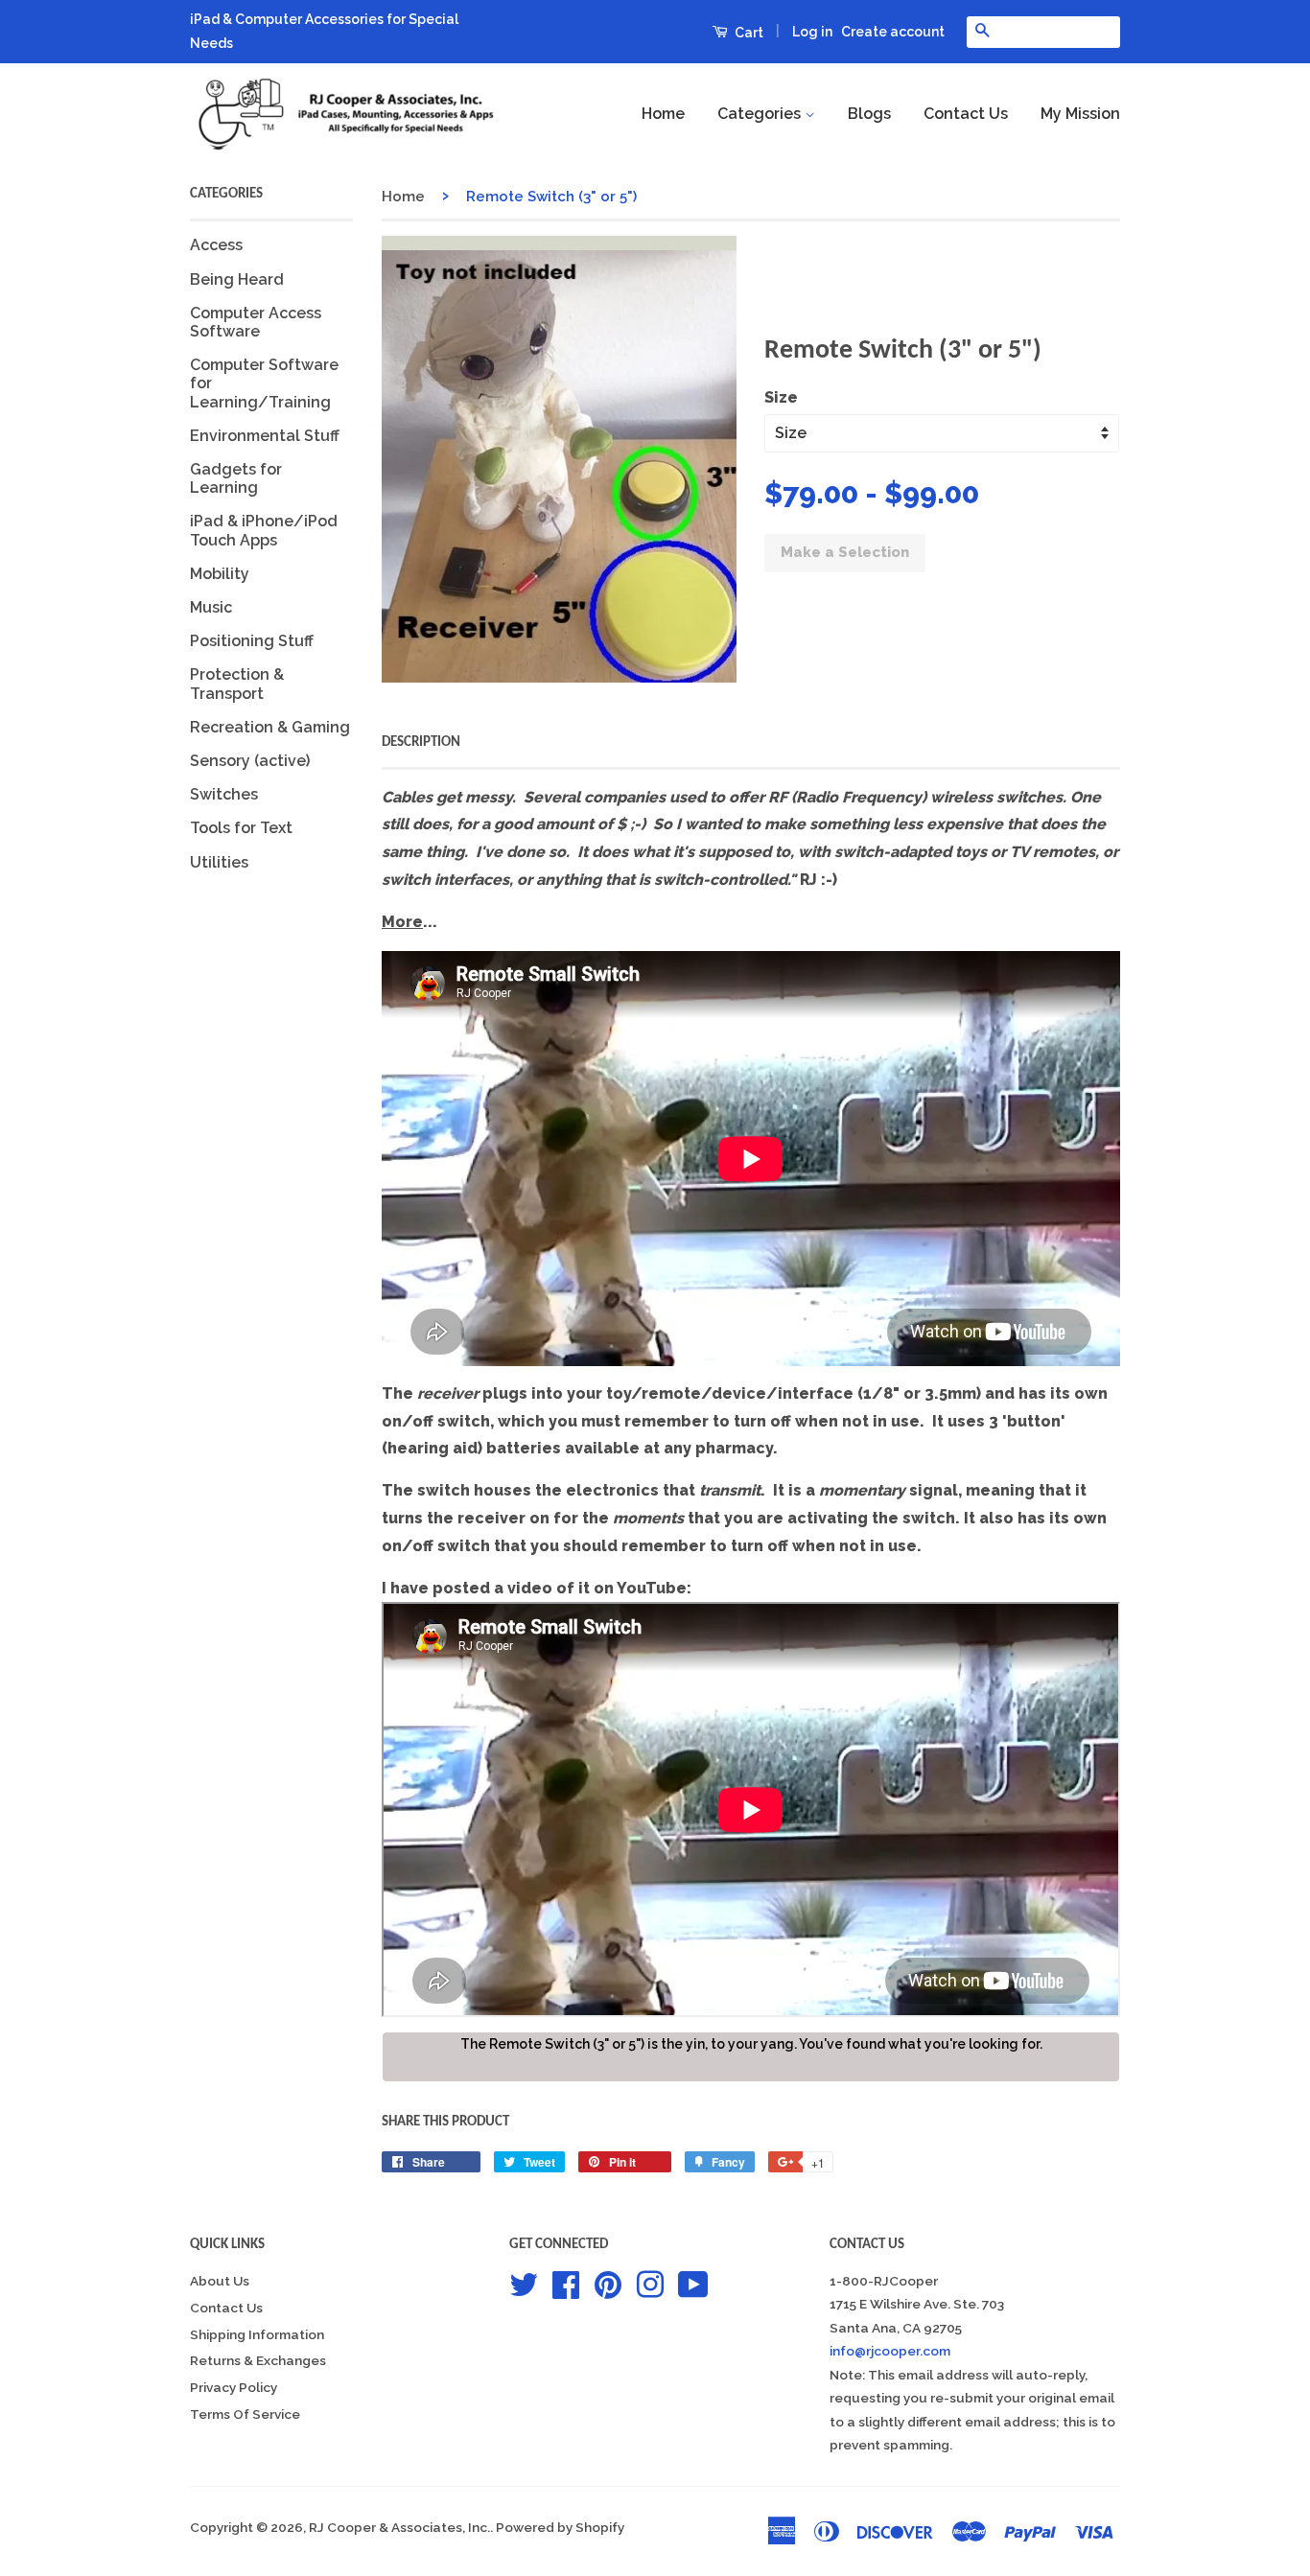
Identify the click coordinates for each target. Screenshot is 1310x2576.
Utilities (219, 862)
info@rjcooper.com (890, 2351)
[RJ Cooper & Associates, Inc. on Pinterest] (608, 2283)
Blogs (869, 114)
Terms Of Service (245, 2414)
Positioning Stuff (252, 641)
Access (216, 245)
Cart (748, 33)
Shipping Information (257, 2334)
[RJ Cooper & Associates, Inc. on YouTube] (693, 2283)
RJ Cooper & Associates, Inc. (399, 2527)
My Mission (1080, 114)
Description (421, 743)
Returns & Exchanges (258, 2360)
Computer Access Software (256, 322)
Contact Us (966, 114)
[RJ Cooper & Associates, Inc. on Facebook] (566, 2283)
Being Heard (237, 279)
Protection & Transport (237, 684)
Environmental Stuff (265, 436)
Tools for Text (241, 828)
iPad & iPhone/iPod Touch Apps (264, 530)
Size (781, 397)
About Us (220, 2281)
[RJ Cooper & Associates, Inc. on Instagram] (650, 2283)
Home (663, 114)
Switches (224, 794)
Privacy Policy (234, 2387)
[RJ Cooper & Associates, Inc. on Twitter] (524, 2283)
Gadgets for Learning (236, 478)
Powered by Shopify (560, 2527)
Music (211, 607)
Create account (893, 32)
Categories (761, 114)
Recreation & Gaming (270, 727)
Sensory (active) (250, 761)
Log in (812, 32)
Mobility (220, 574)
